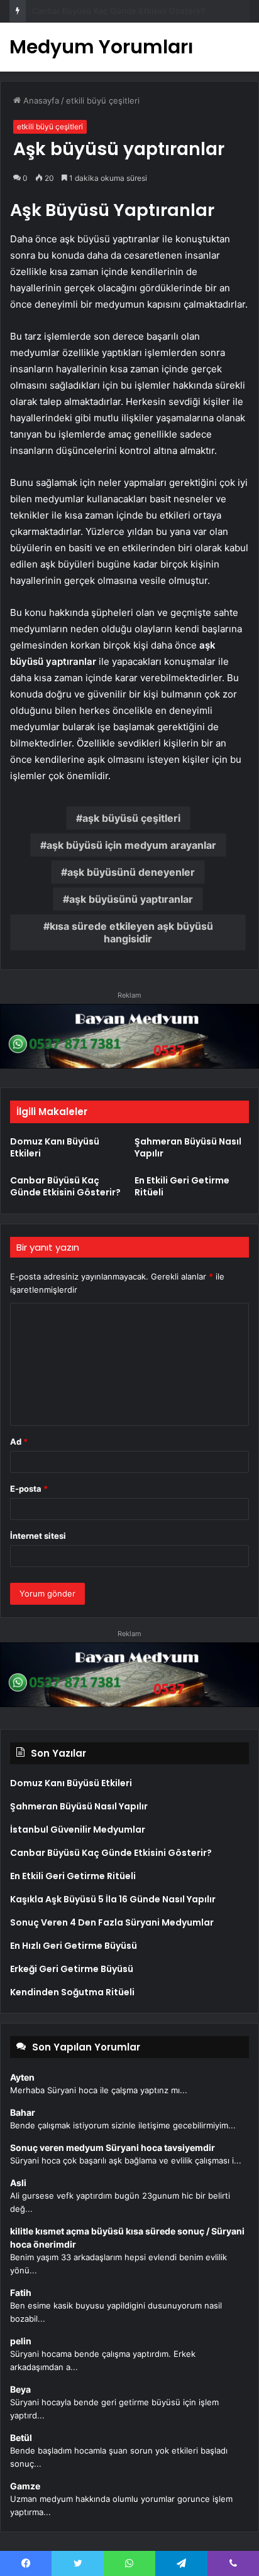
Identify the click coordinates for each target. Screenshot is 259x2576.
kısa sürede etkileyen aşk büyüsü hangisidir (131, 932)
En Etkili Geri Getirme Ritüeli (182, 1186)
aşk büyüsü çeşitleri (131, 818)
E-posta (29, 1489)
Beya (20, 2389)
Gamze (25, 2486)
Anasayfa (40, 100)
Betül (21, 2438)
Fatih (21, 2293)
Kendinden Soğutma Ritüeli (72, 1992)
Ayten (22, 2077)
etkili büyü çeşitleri (103, 100)
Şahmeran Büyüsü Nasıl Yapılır (188, 1147)
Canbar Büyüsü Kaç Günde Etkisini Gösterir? (119, 11)
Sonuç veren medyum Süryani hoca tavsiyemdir (113, 2148)
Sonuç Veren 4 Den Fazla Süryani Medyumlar (112, 1922)
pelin (21, 2341)
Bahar (23, 2112)
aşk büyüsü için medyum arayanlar (131, 845)
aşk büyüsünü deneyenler (131, 872)
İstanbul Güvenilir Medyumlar (78, 1830)
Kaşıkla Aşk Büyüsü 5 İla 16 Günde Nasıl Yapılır (113, 1899)
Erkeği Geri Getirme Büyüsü (72, 1969)
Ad (19, 1442)
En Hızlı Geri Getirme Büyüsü (74, 1946)
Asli (18, 2183)
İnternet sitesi (38, 1536)
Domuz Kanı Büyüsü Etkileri (55, 1147)
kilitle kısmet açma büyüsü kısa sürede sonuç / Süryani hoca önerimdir (127, 2238)
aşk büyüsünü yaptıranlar (131, 899)
